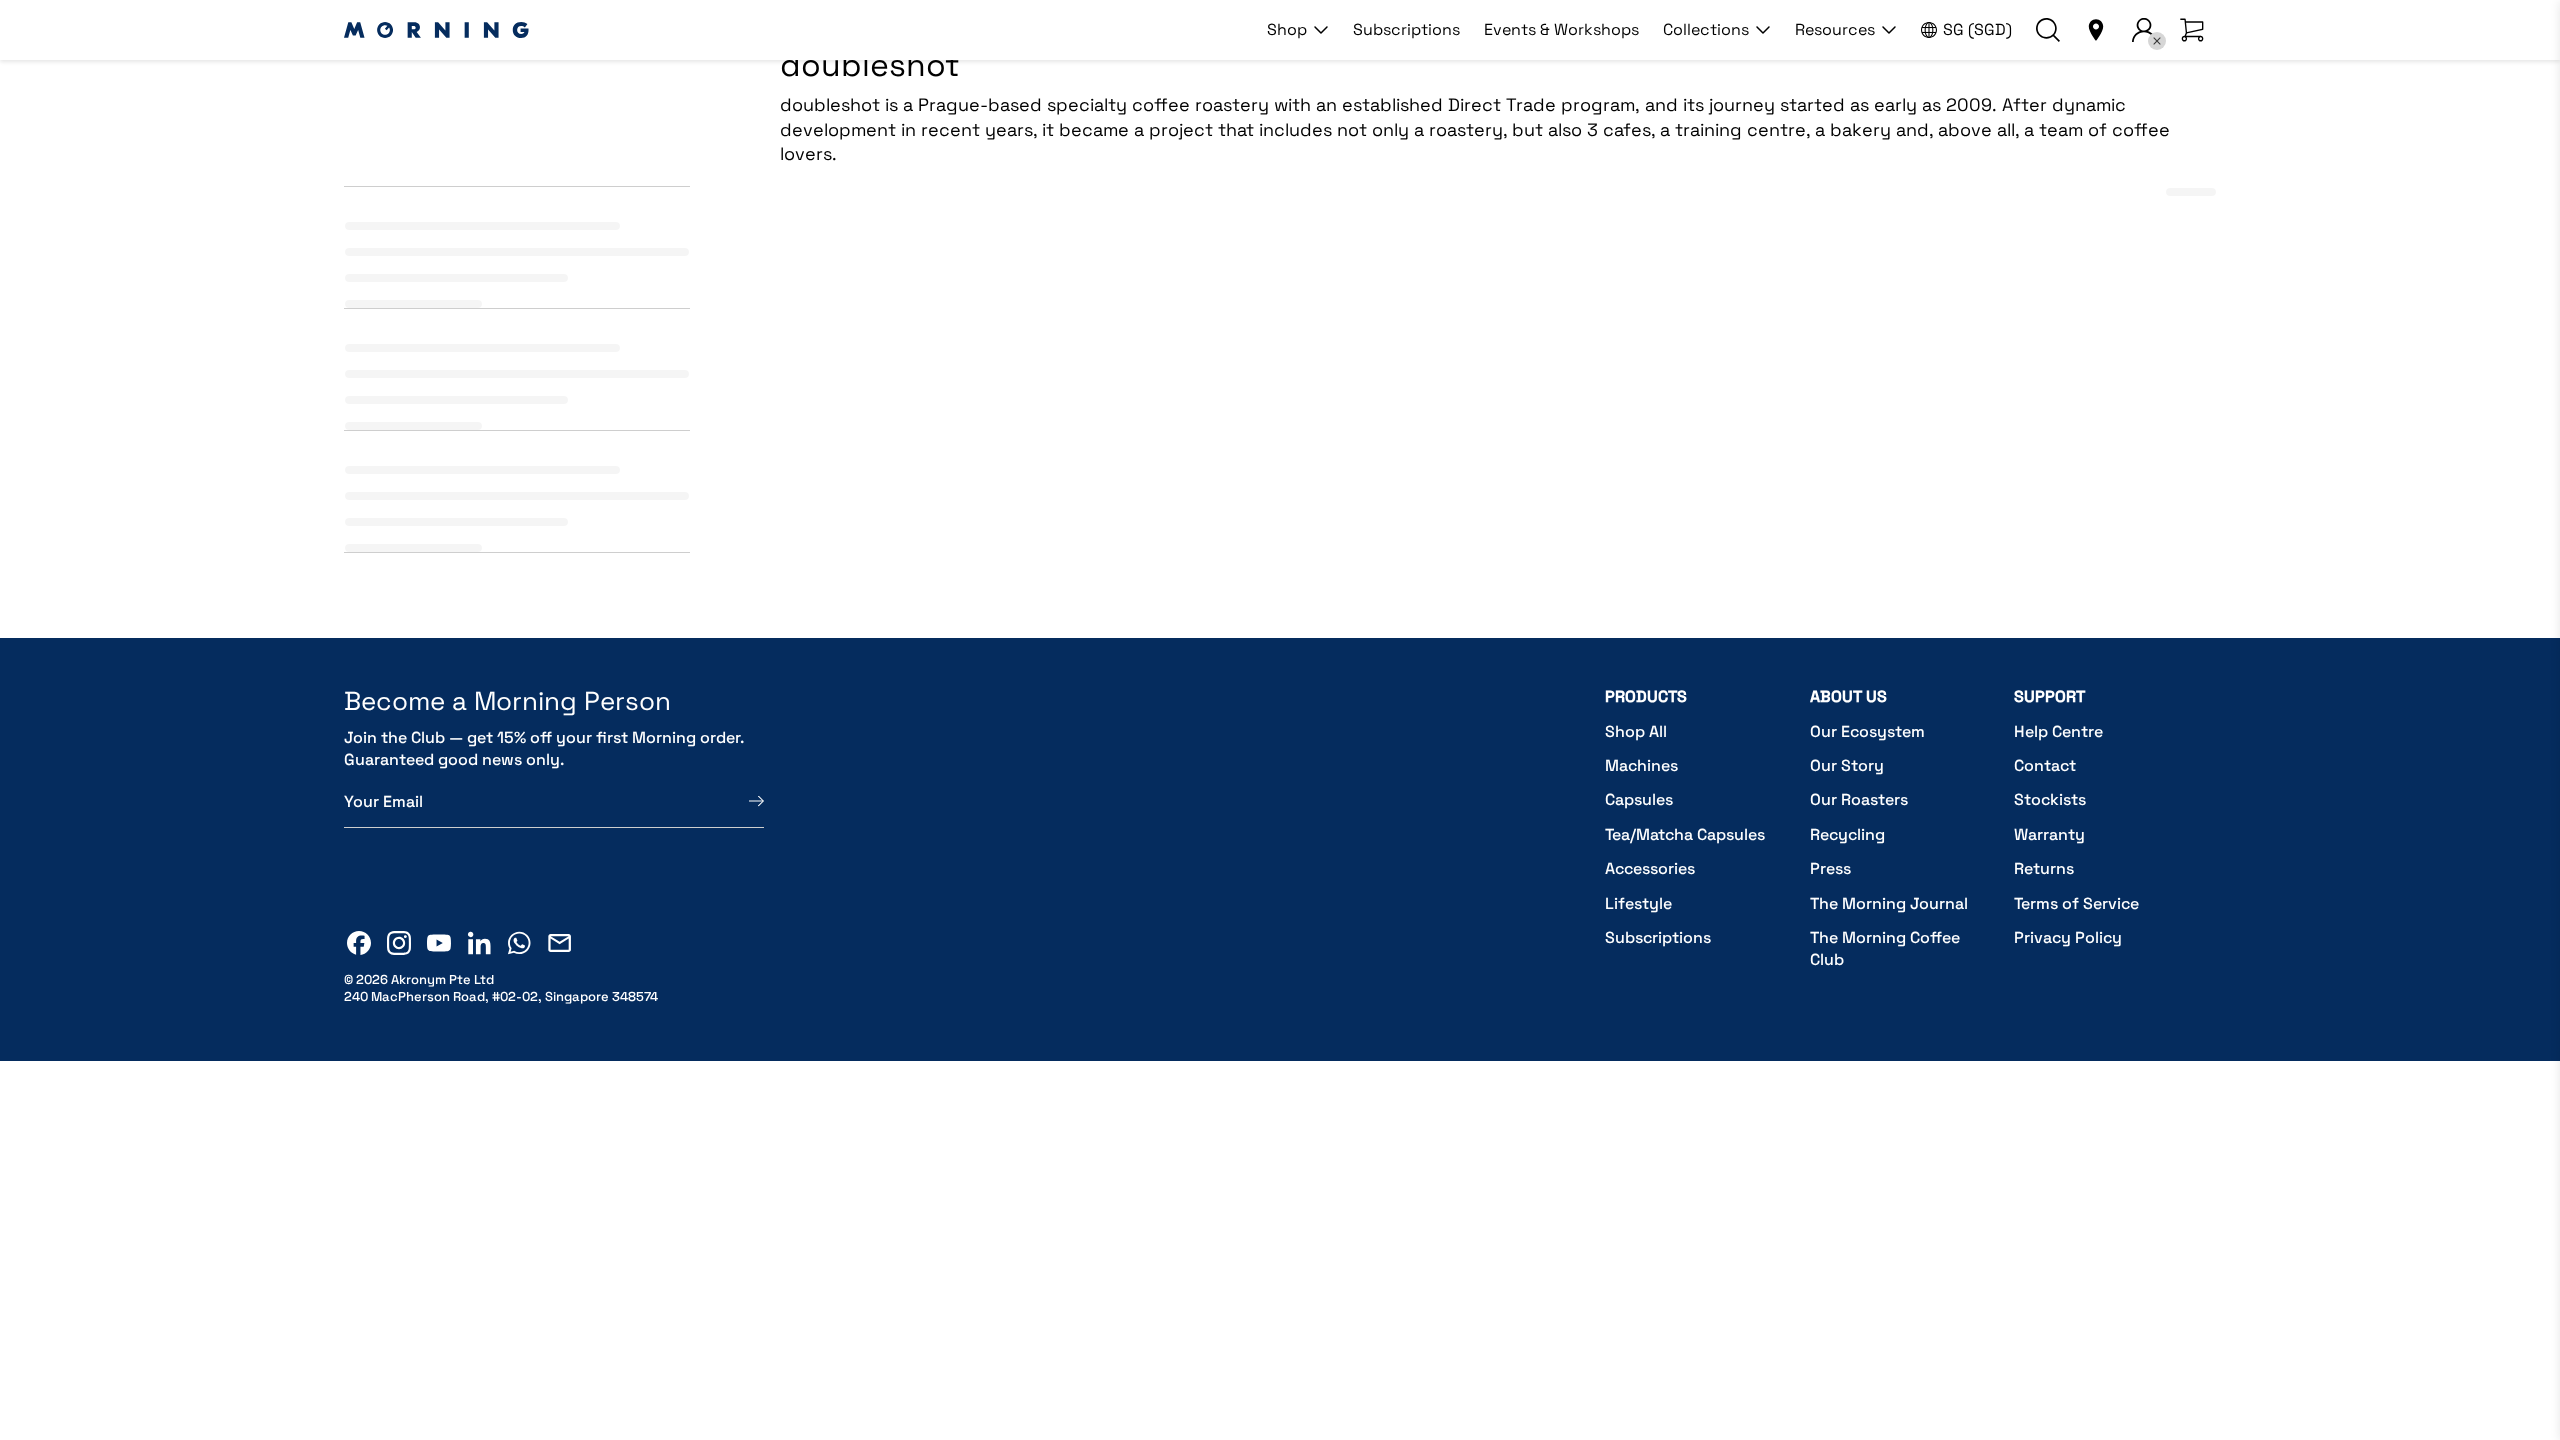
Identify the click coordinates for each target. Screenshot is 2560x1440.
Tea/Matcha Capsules (1685, 834)
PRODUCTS (1646, 696)
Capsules (1639, 799)
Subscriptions (1406, 29)
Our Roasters (1859, 799)
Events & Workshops (1561, 29)
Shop (1287, 29)
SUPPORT (2049, 696)
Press (1830, 868)
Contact (2045, 765)
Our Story (1847, 765)
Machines (1641, 765)
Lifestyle (1638, 903)
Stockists (2050, 799)
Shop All (1636, 731)
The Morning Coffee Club (1885, 948)
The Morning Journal (1889, 903)
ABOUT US (1848, 696)
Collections (1706, 29)
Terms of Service (2076, 903)
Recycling (1847, 834)
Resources (1835, 29)
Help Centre (2058, 731)
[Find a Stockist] (2096, 30)
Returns (2044, 868)
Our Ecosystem (1867, 731)
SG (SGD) (1977, 29)
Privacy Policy (2068, 937)
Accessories (1650, 868)
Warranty (2049, 834)
